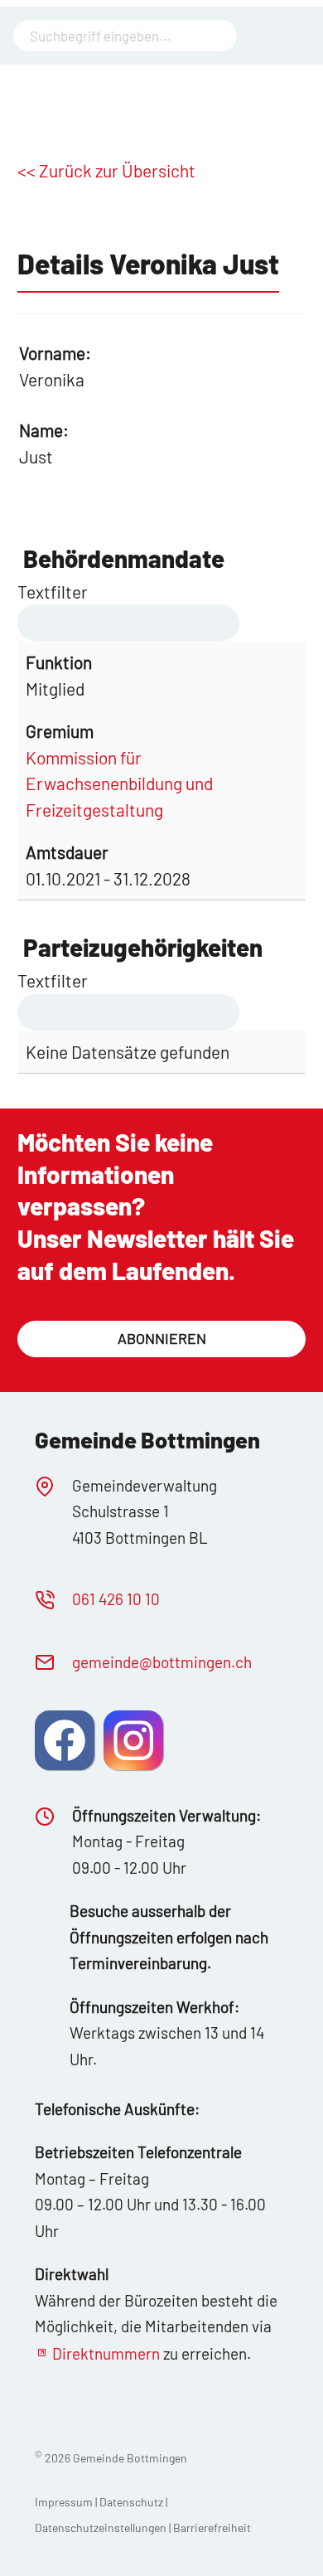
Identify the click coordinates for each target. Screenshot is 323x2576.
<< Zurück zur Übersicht (106, 170)
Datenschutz (131, 2502)
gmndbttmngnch (162, 1662)
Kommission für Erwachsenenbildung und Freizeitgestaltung (119, 783)
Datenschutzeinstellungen (102, 2527)
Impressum (64, 2502)
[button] (65, 1740)
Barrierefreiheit (212, 2527)
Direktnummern (106, 2353)
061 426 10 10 (116, 1599)
